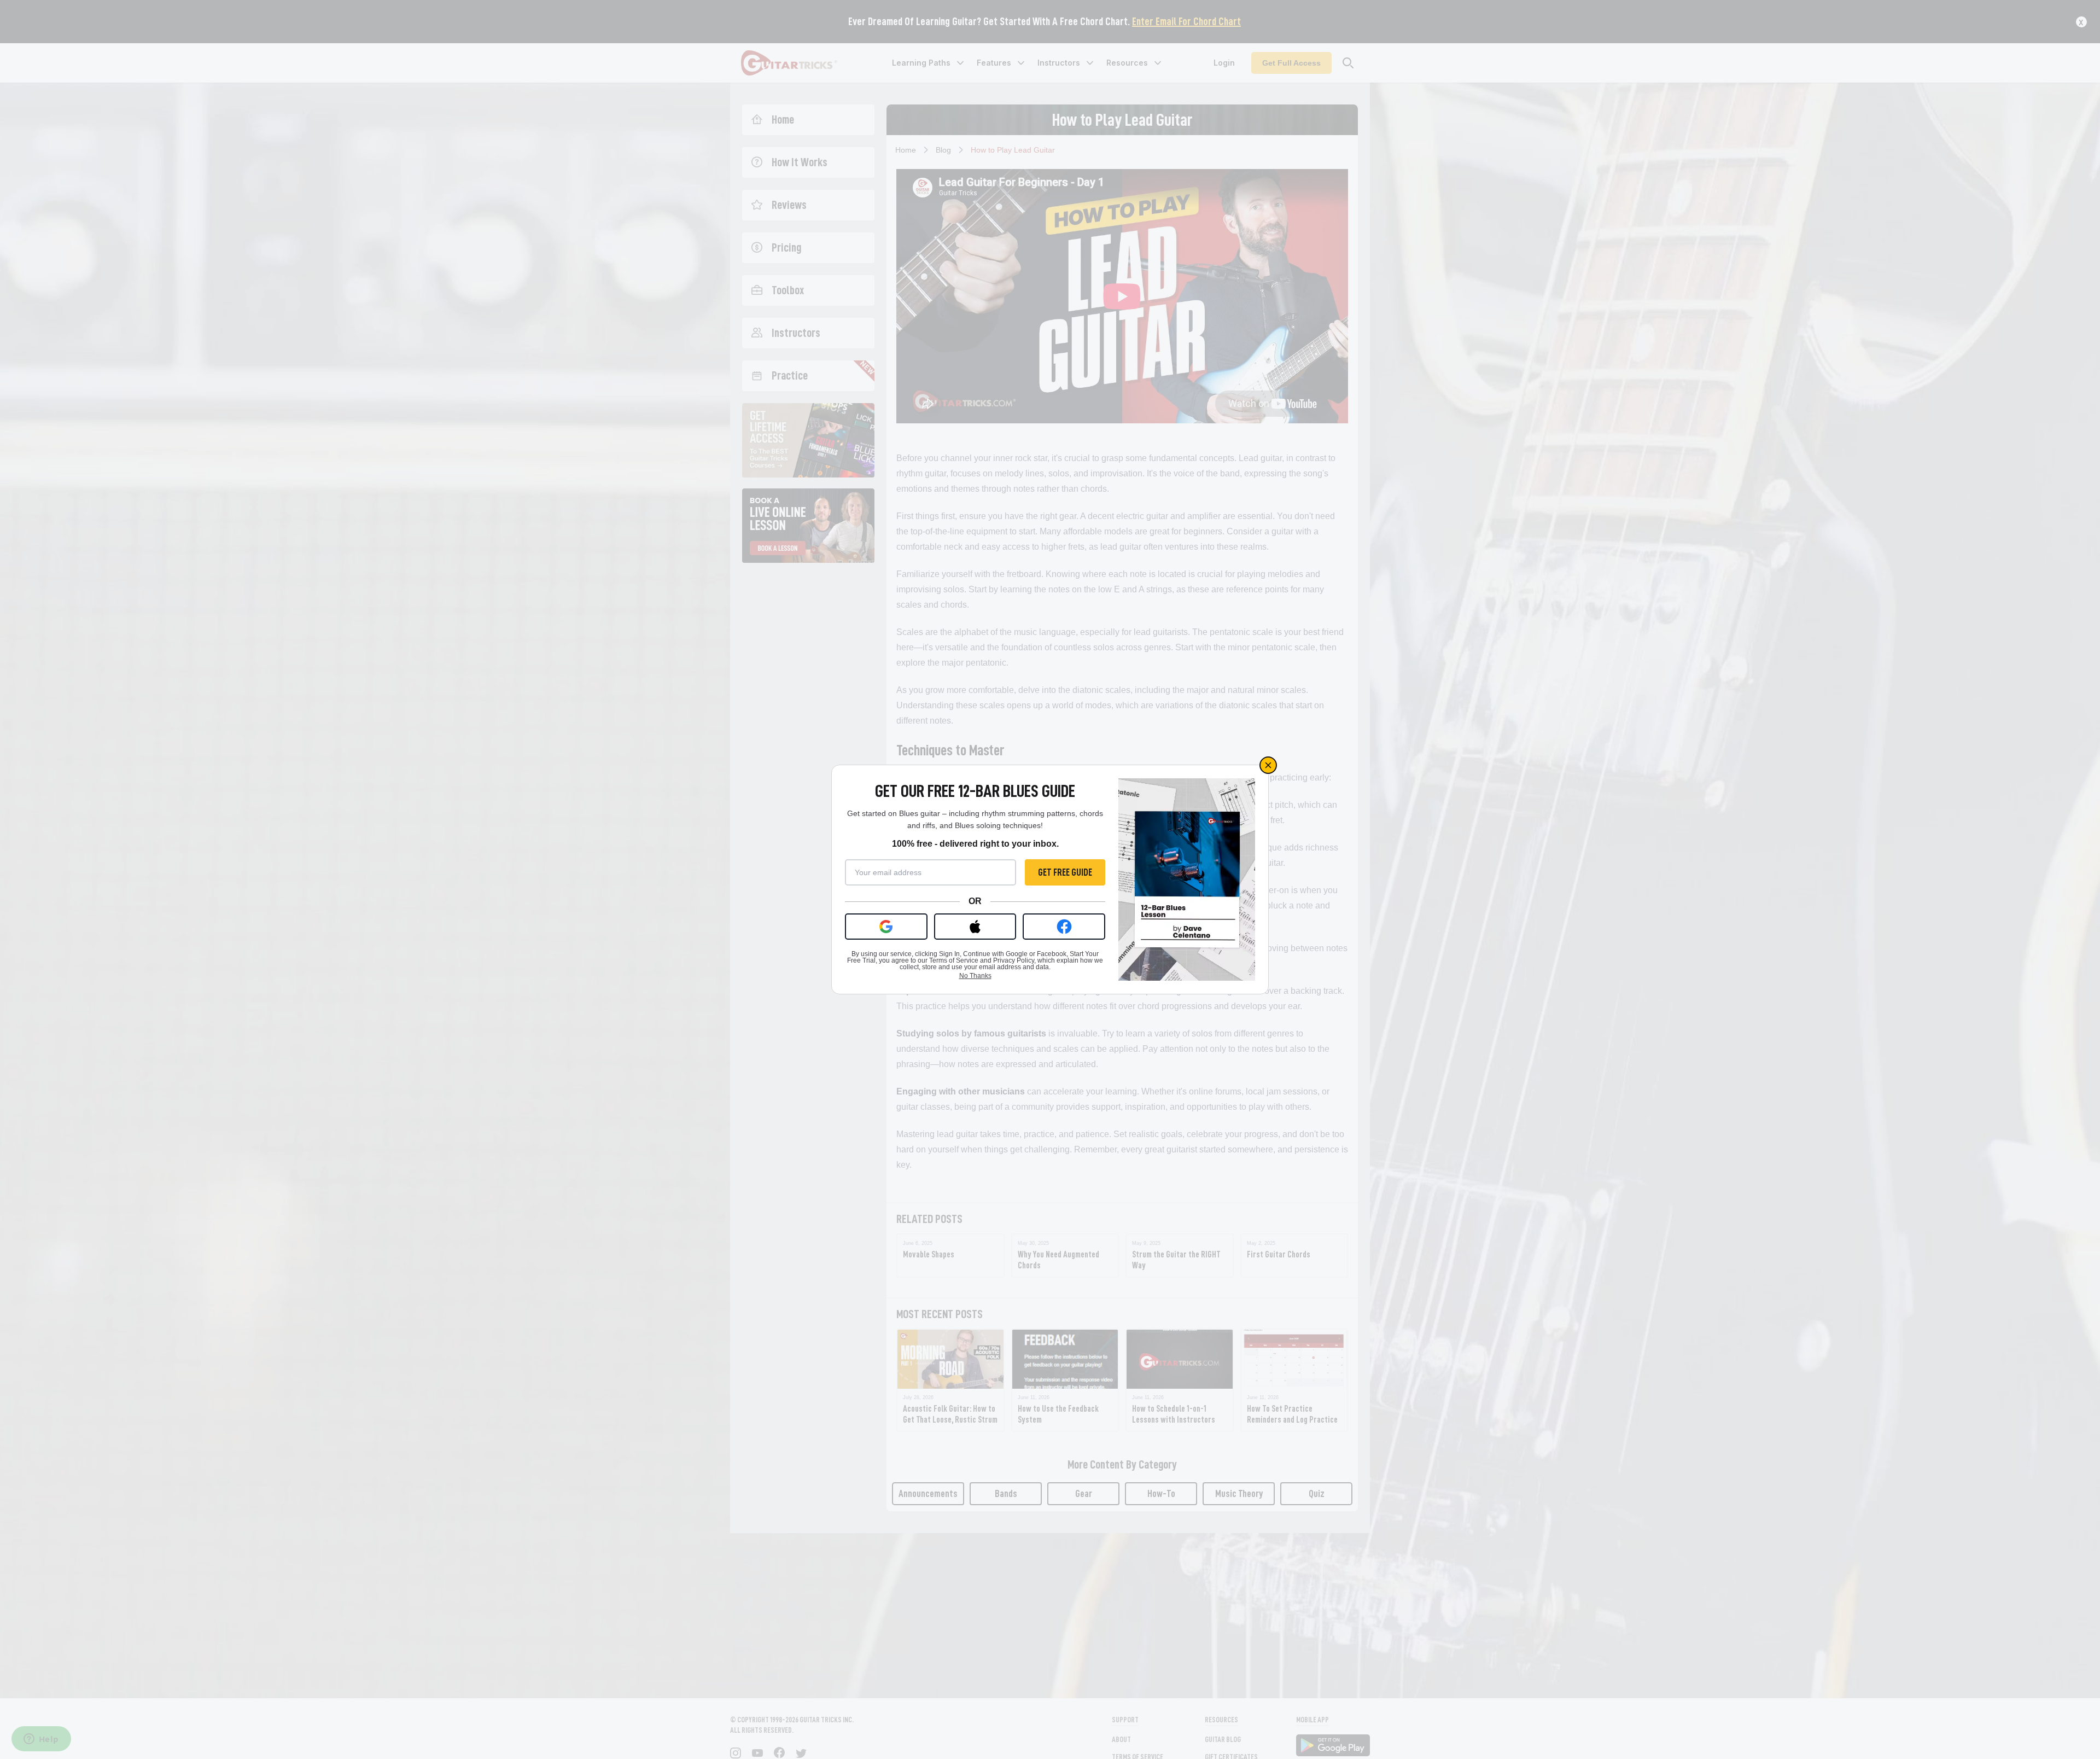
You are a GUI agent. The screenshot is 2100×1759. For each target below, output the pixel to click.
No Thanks (975, 976)
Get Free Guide (1065, 872)
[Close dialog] (1268, 765)
